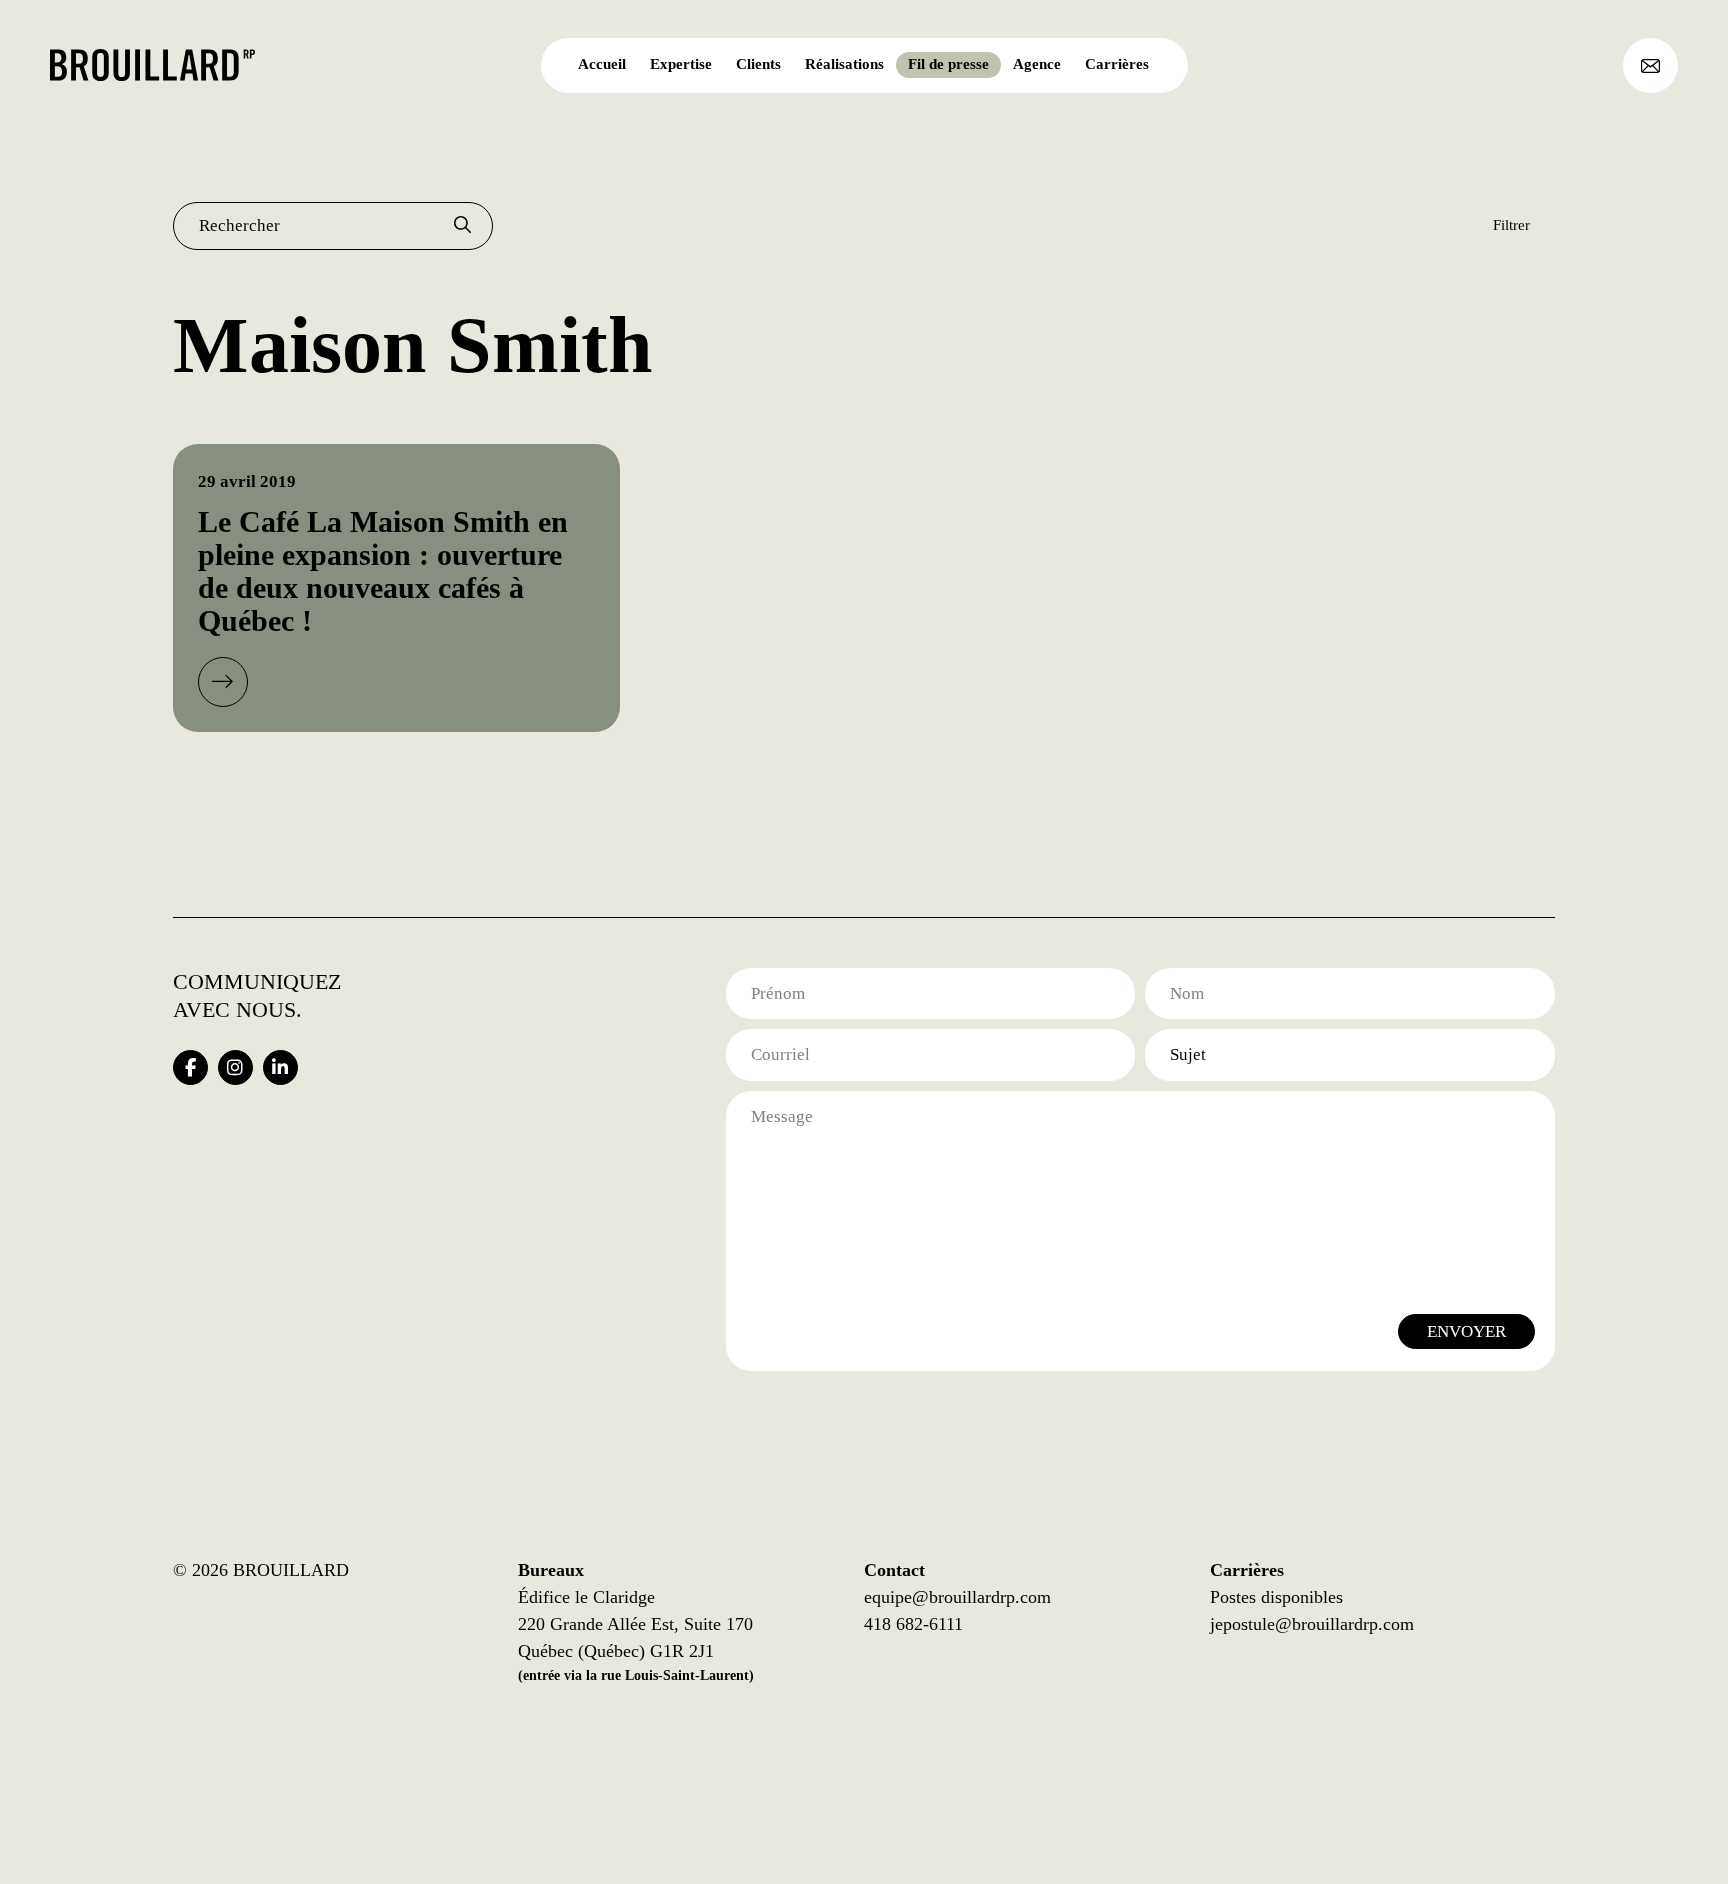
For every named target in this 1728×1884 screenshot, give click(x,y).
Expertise (681, 64)
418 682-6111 (913, 1624)
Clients (758, 64)
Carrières (1117, 64)
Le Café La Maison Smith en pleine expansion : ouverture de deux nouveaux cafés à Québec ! (383, 571)
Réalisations (844, 64)
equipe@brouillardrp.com (957, 1597)
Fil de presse (948, 64)
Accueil (602, 64)
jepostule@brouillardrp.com (1312, 1624)
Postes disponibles (1276, 1597)
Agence (1037, 64)
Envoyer (1466, 1331)
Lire (223, 682)
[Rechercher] (462, 226)
